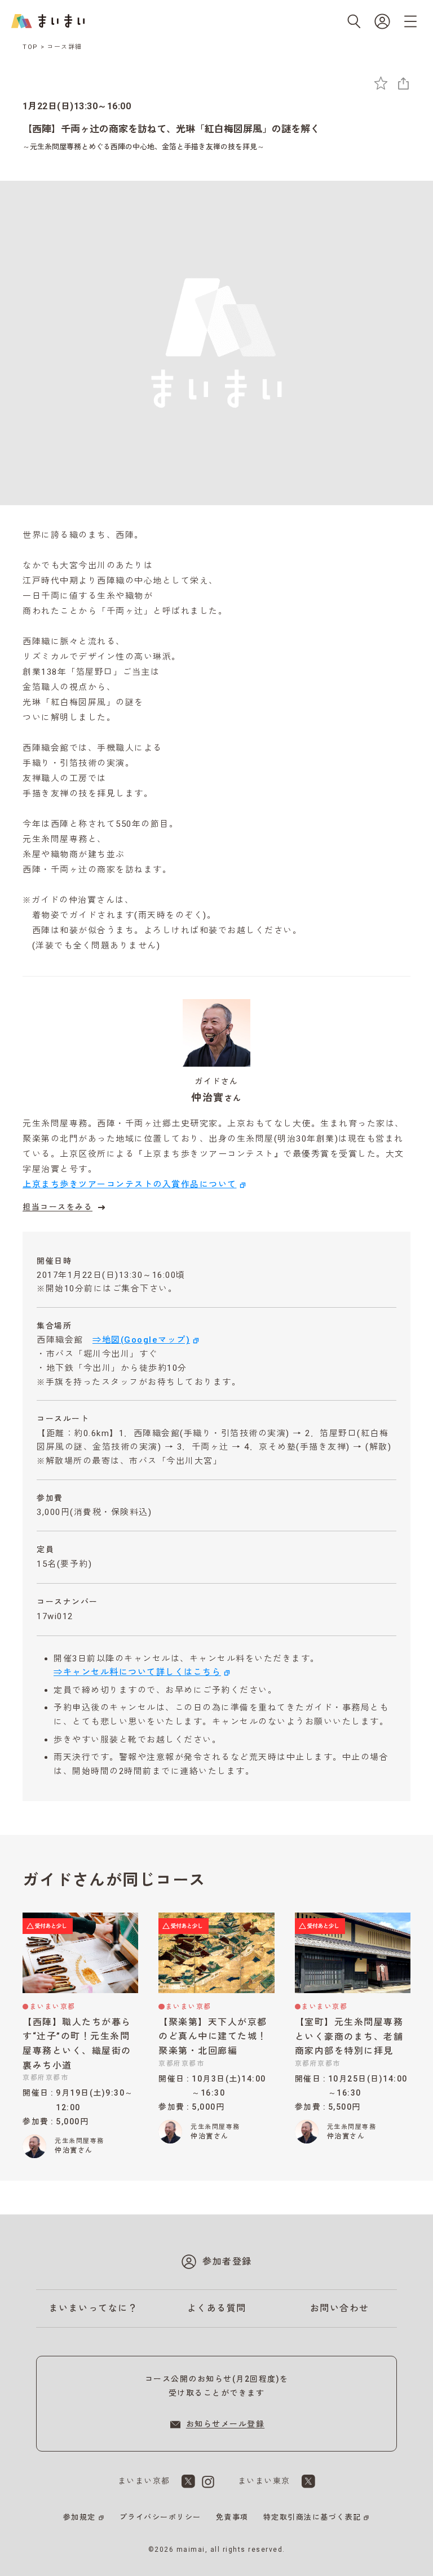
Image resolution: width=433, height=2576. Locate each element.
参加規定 (79, 2517)
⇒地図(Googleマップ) (141, 1340)
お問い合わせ (340, 2308)
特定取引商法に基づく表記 (312, 2517)
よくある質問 (217, 2308)
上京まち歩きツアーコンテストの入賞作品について (130, 1184)
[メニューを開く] (410, 21)
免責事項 (232, 2517)
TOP (30, 47)
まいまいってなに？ (94, 2308)
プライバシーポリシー (160, 2517)
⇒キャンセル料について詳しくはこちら (137, 1672)
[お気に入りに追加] (381, 83)
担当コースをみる (58, 1207)
